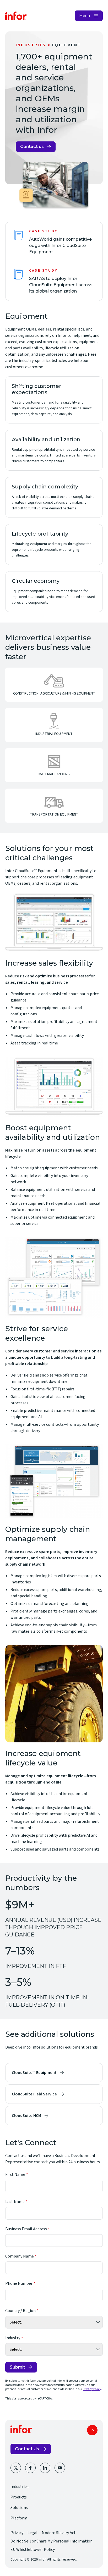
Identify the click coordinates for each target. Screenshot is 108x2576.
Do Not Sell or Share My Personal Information (52, 2541)
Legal (33, 2533)
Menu (85, 16)
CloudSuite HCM (26, 2116)
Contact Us (27, 2449)
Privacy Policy (92, 2389)
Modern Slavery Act (59, 2533)
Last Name (15, 2202)
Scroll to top (92, 2430)
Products (19, 2497)
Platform (19, 2518)
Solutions (19, 2508)
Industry (13, 2338)
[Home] (16, 16)
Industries (31, 45)
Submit (17, 2367)
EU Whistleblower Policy (33, 2550)
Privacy (17, 2533)
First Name (15, 2175)
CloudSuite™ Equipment (34, 2073)
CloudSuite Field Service (34, 2094)
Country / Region (20, 2311)
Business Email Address (26, 2229)
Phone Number (19, 2283)
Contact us (32, 147)
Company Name (20, 2256)
